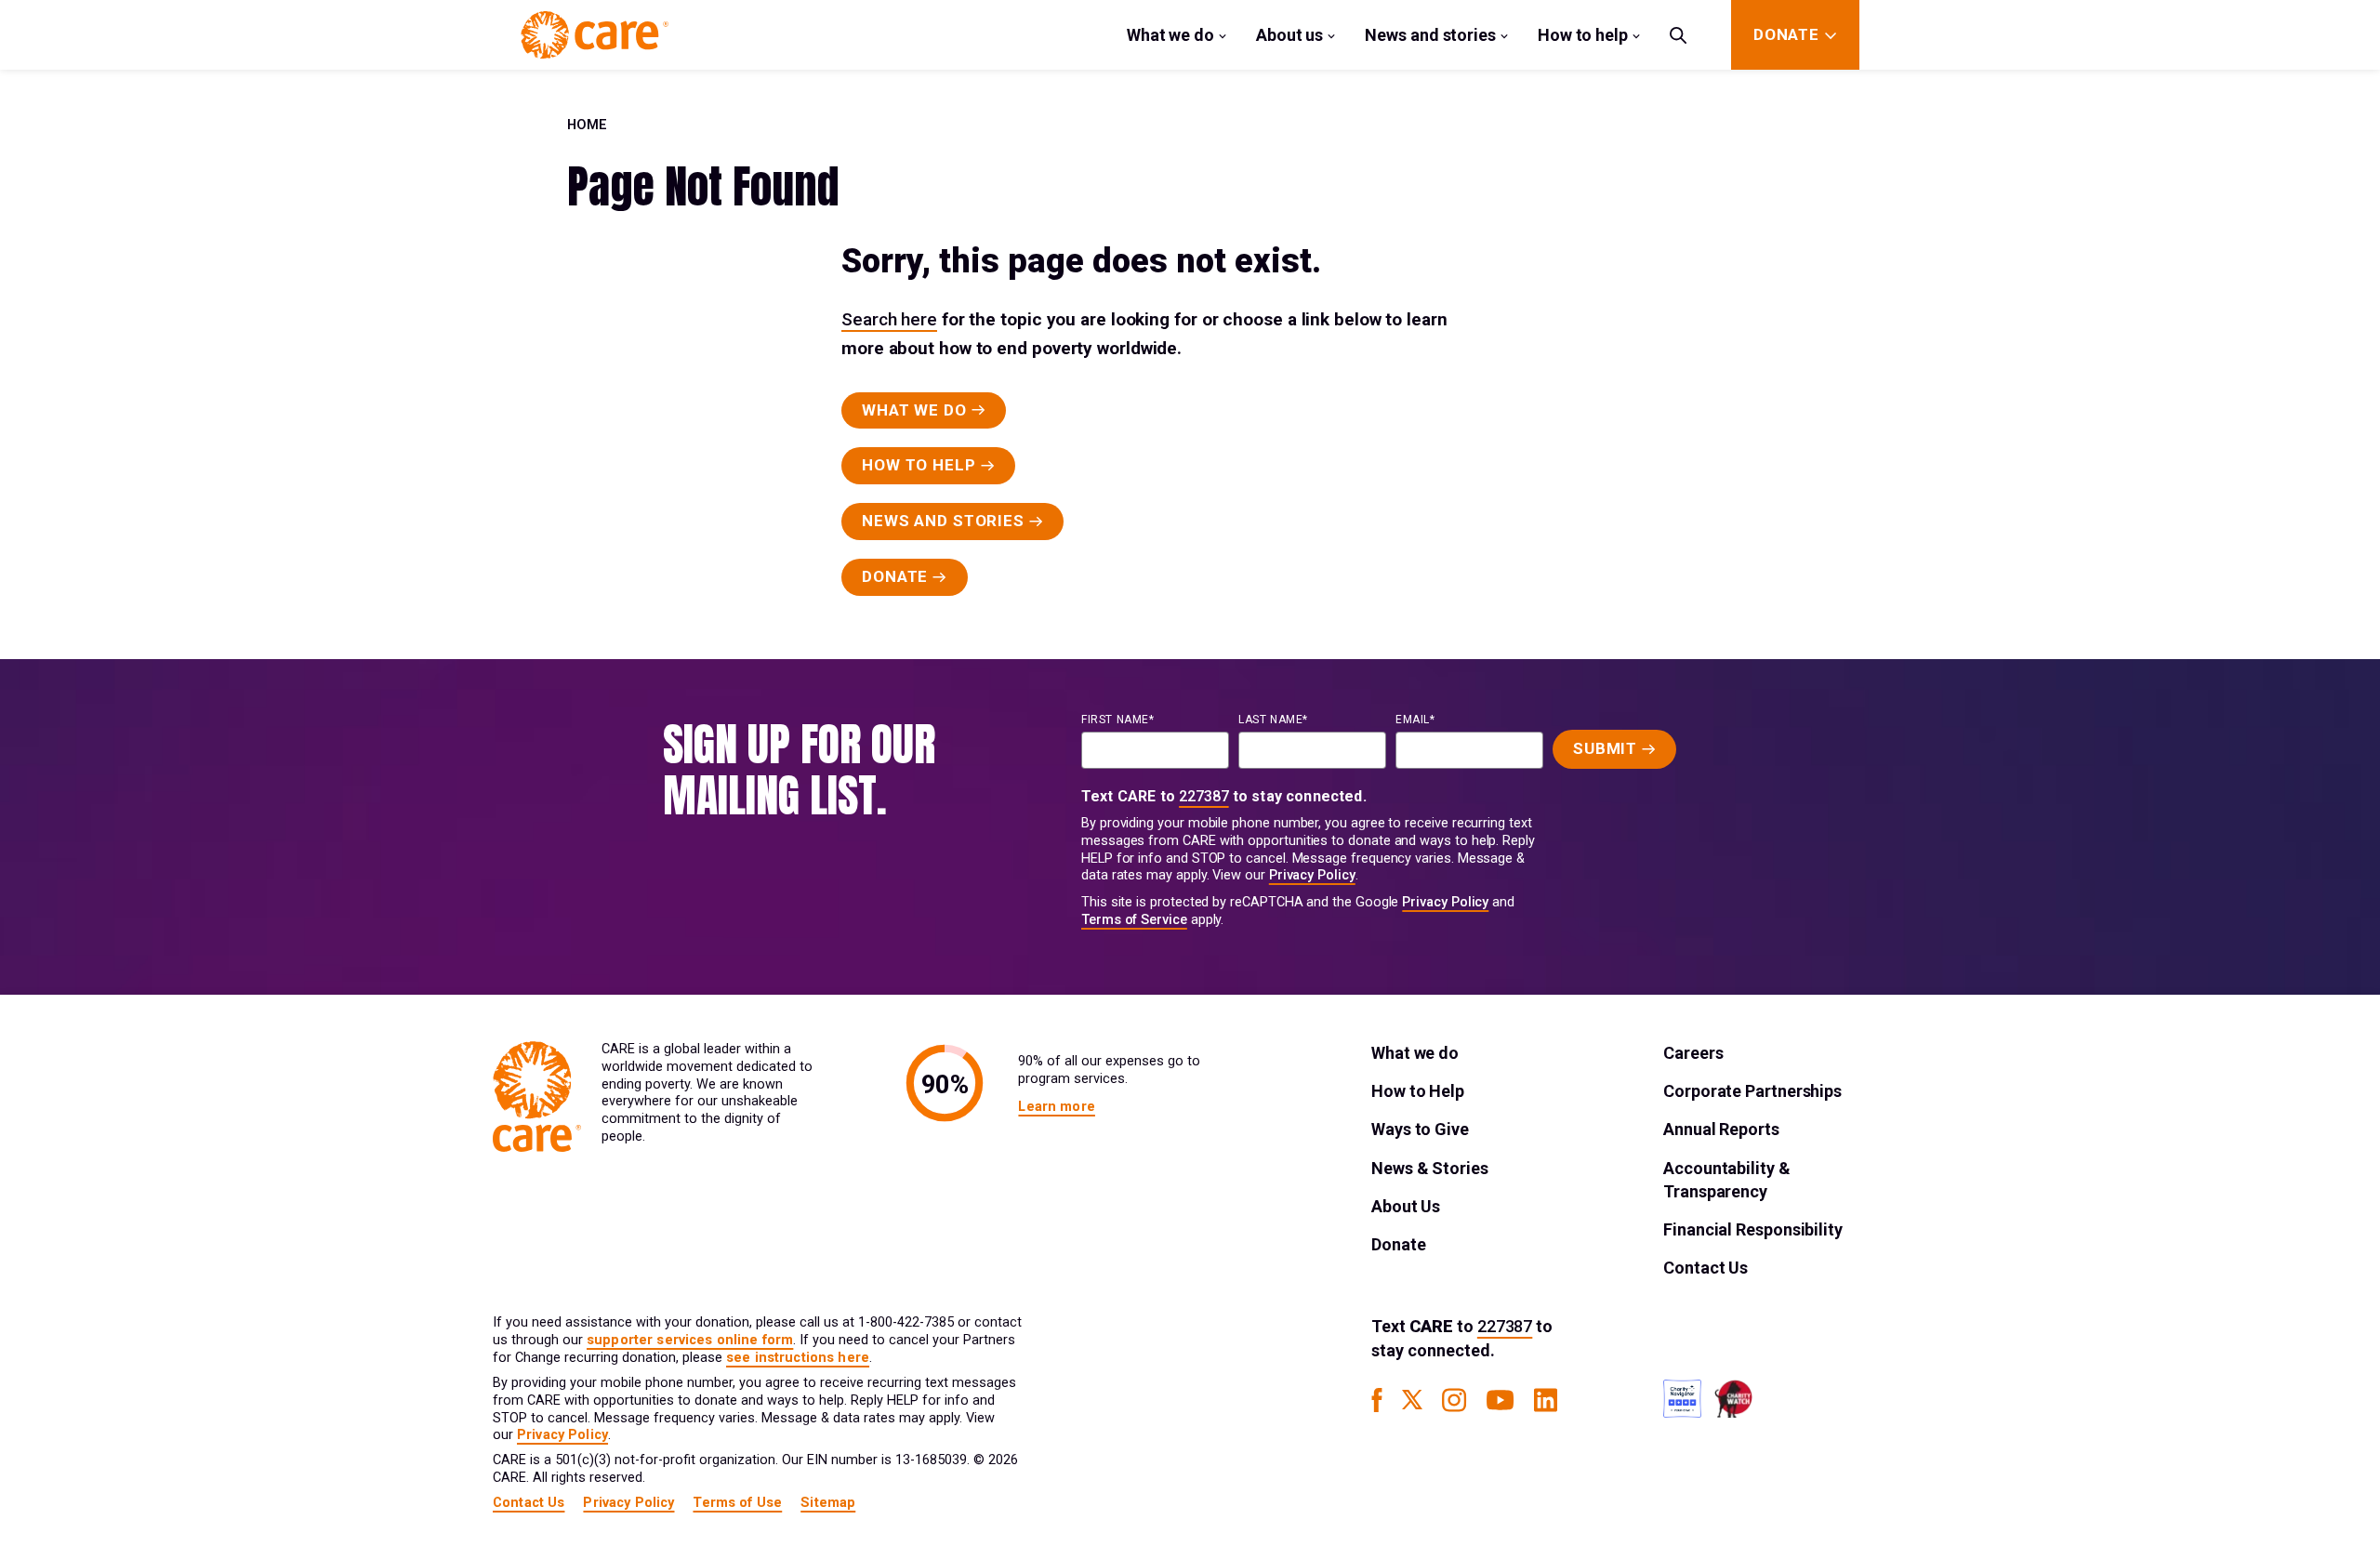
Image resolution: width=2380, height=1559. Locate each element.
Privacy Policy (1312, 875)
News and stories (1430, 35)
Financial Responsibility (1753, 1229)
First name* (1118, 720)
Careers (1693, 1053)
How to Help (1418, 1091)
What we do (1170, 35)
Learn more (1056, 1107)
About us (1289, 35)
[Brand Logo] (595, 35)
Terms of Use (737, 1503)
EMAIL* (1415, 720)
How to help (1583, 35)
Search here (889, 319)
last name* (1273, 720)
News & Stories (1430, 1168)
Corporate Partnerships (1752, 1091)
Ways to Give (1420, 1129)
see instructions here (798, 1358)
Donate (1398, 1244)
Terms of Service (1134, 920)
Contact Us (1706, 1268)
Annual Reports (1721, 1129)
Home (587, 125)
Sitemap (828, 1503)
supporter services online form (690, 1340)
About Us (1406, 1206)
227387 (1204, 796)
